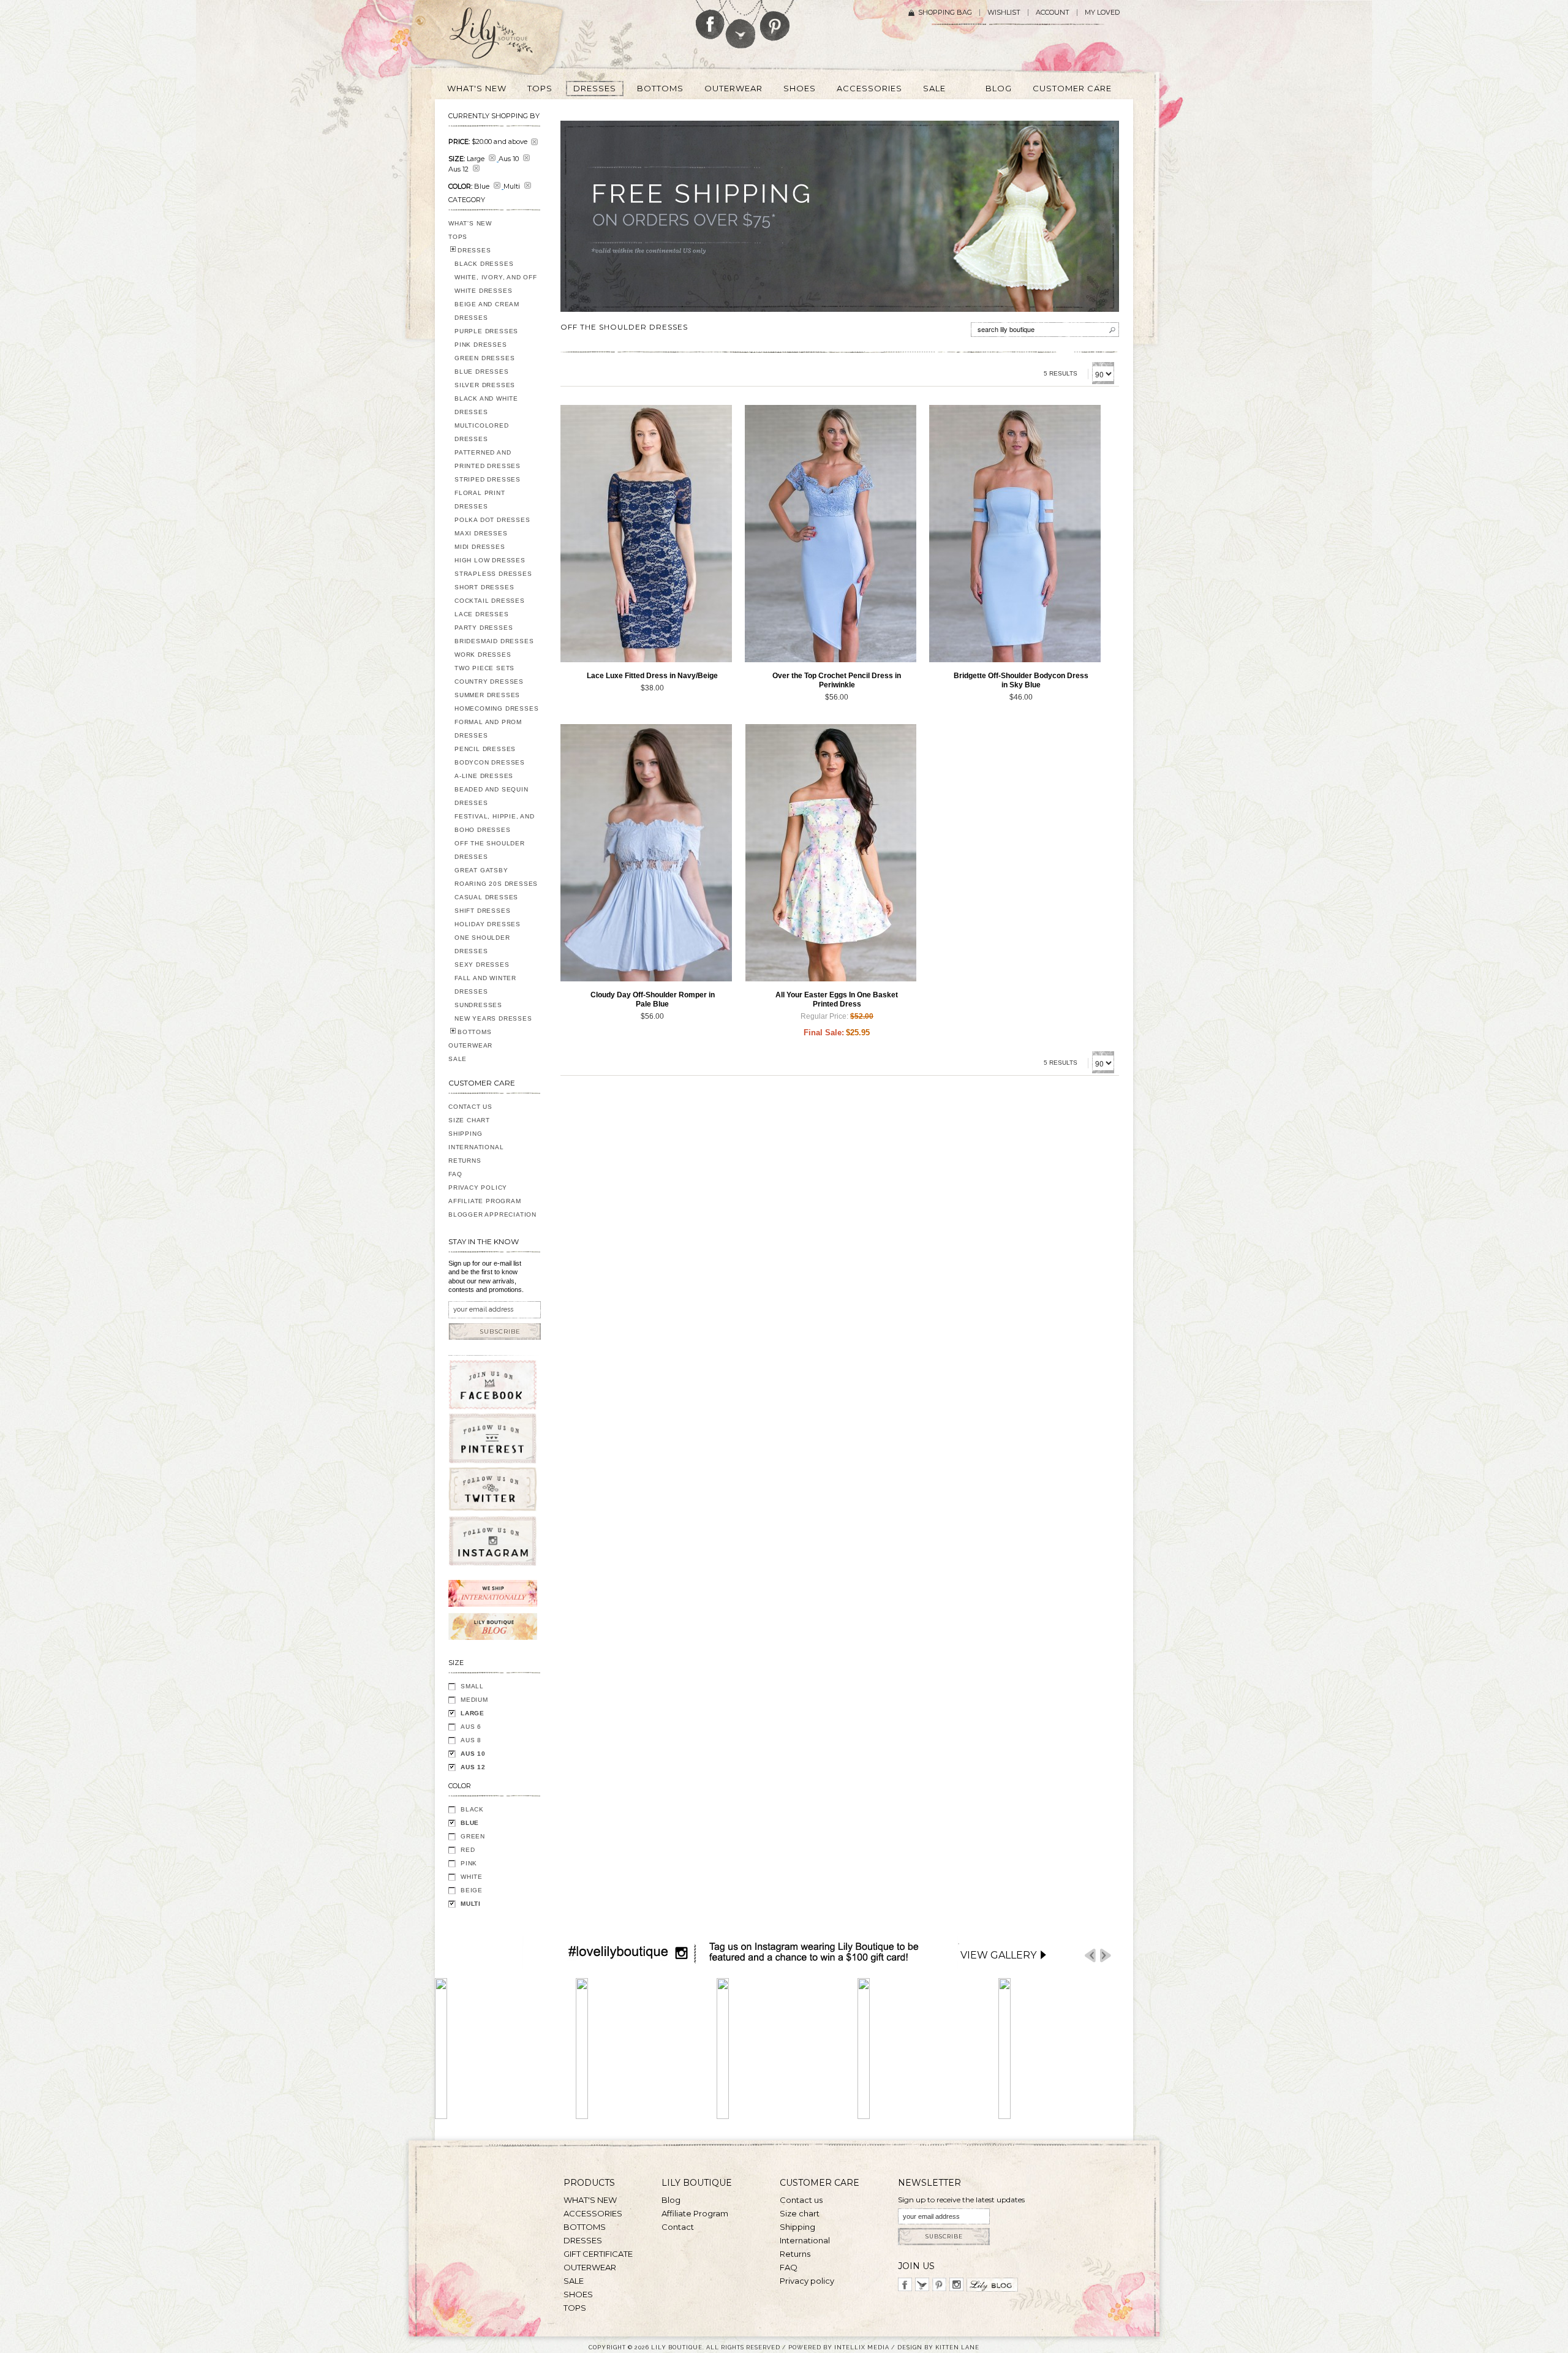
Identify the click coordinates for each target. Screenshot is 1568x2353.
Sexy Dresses (482, 965)
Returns (465, 1161)
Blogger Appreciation (492, 1214)
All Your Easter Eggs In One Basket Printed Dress (837, 999)
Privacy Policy (478, 1188)
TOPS (458, 237)
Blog (671, 2200)
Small (472, 1686)
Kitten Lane (957, 2347)
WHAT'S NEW (470, 223)
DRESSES (474, 250)
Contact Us (470, 1107)
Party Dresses (484, 628)
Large (473, 1713)
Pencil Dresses (485, 749)
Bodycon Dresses (490, 762)
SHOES (578, 2294)
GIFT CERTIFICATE (598, 2254)
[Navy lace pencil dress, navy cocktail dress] (646, 534)
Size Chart (469, 1120)
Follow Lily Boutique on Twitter (741, 24)
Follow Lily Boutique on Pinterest (776, 21)
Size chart (800, 2213)
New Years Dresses (493, 1018)
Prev (1090, 1956)
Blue (470, 1823)
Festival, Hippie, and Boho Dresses (495, 823)
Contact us (801, 2200)
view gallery (998, 1955)
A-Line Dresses (484, 776)
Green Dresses (484, 358)
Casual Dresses (486, 897)
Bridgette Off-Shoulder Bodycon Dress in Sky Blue (1021, 680)
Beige (472, 1890)
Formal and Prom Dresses (488, 729)
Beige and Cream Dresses (487, 311)
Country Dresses (489, 682)
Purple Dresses (486, 331)
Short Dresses (484, 587)
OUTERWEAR (470, 1045)
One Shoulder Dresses (482, 944)
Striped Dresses (488, 479)
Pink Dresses (481, 345)
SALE (458, 1059)
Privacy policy (807, 2281)
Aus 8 (471, 1740)
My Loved (1102, 13)
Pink (469, 1863)
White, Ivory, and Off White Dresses (496, 284)
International (476, 1147)
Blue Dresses (482, 372)
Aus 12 (473, 1767)
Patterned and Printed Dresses (488, 459)
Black (472, 1809)
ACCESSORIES (593, 2213)
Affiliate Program (485, 1201)
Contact (678, 2227)
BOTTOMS (475, 1032)
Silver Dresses (485, 385)
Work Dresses (483, 655)
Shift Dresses (482, 911)
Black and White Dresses (486, 405)
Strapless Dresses (493, 574)
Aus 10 (473, 1754)
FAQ (455, 1174)
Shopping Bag (945, 13)
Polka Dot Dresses (492, 520)
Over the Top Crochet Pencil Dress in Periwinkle (837, 680)
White (472, 1877)
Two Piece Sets (484, 668)
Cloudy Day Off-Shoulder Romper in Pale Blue (653, 999)
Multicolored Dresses (482, 432)
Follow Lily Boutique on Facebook (710, 20)
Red (468, 1850)
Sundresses (478, 1005)
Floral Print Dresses (480, 500)
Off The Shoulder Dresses (490, 850)
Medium (474, 1700)
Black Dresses (484, 264)
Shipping (465, 1134)
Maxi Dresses (481, 533)
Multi (471, 1904)
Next (1106, 1956)
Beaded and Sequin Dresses (492, 796)
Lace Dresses (482, 614)
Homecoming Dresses (496, 708)
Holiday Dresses (488, 924)
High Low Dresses (490, 560)
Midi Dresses (480, 547)
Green (473, 1836)
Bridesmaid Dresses (494, 641)
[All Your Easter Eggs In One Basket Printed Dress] (831, 853)
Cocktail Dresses (490, 601)
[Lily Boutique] (506, 37)
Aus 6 (471, 1727)
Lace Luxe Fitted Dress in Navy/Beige (652, 676)
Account (1053, 13)
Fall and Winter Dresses (485, 985)
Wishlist (1004, 13)
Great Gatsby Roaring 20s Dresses (496, 877)
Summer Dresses (487, 695)
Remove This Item (534, 142)
